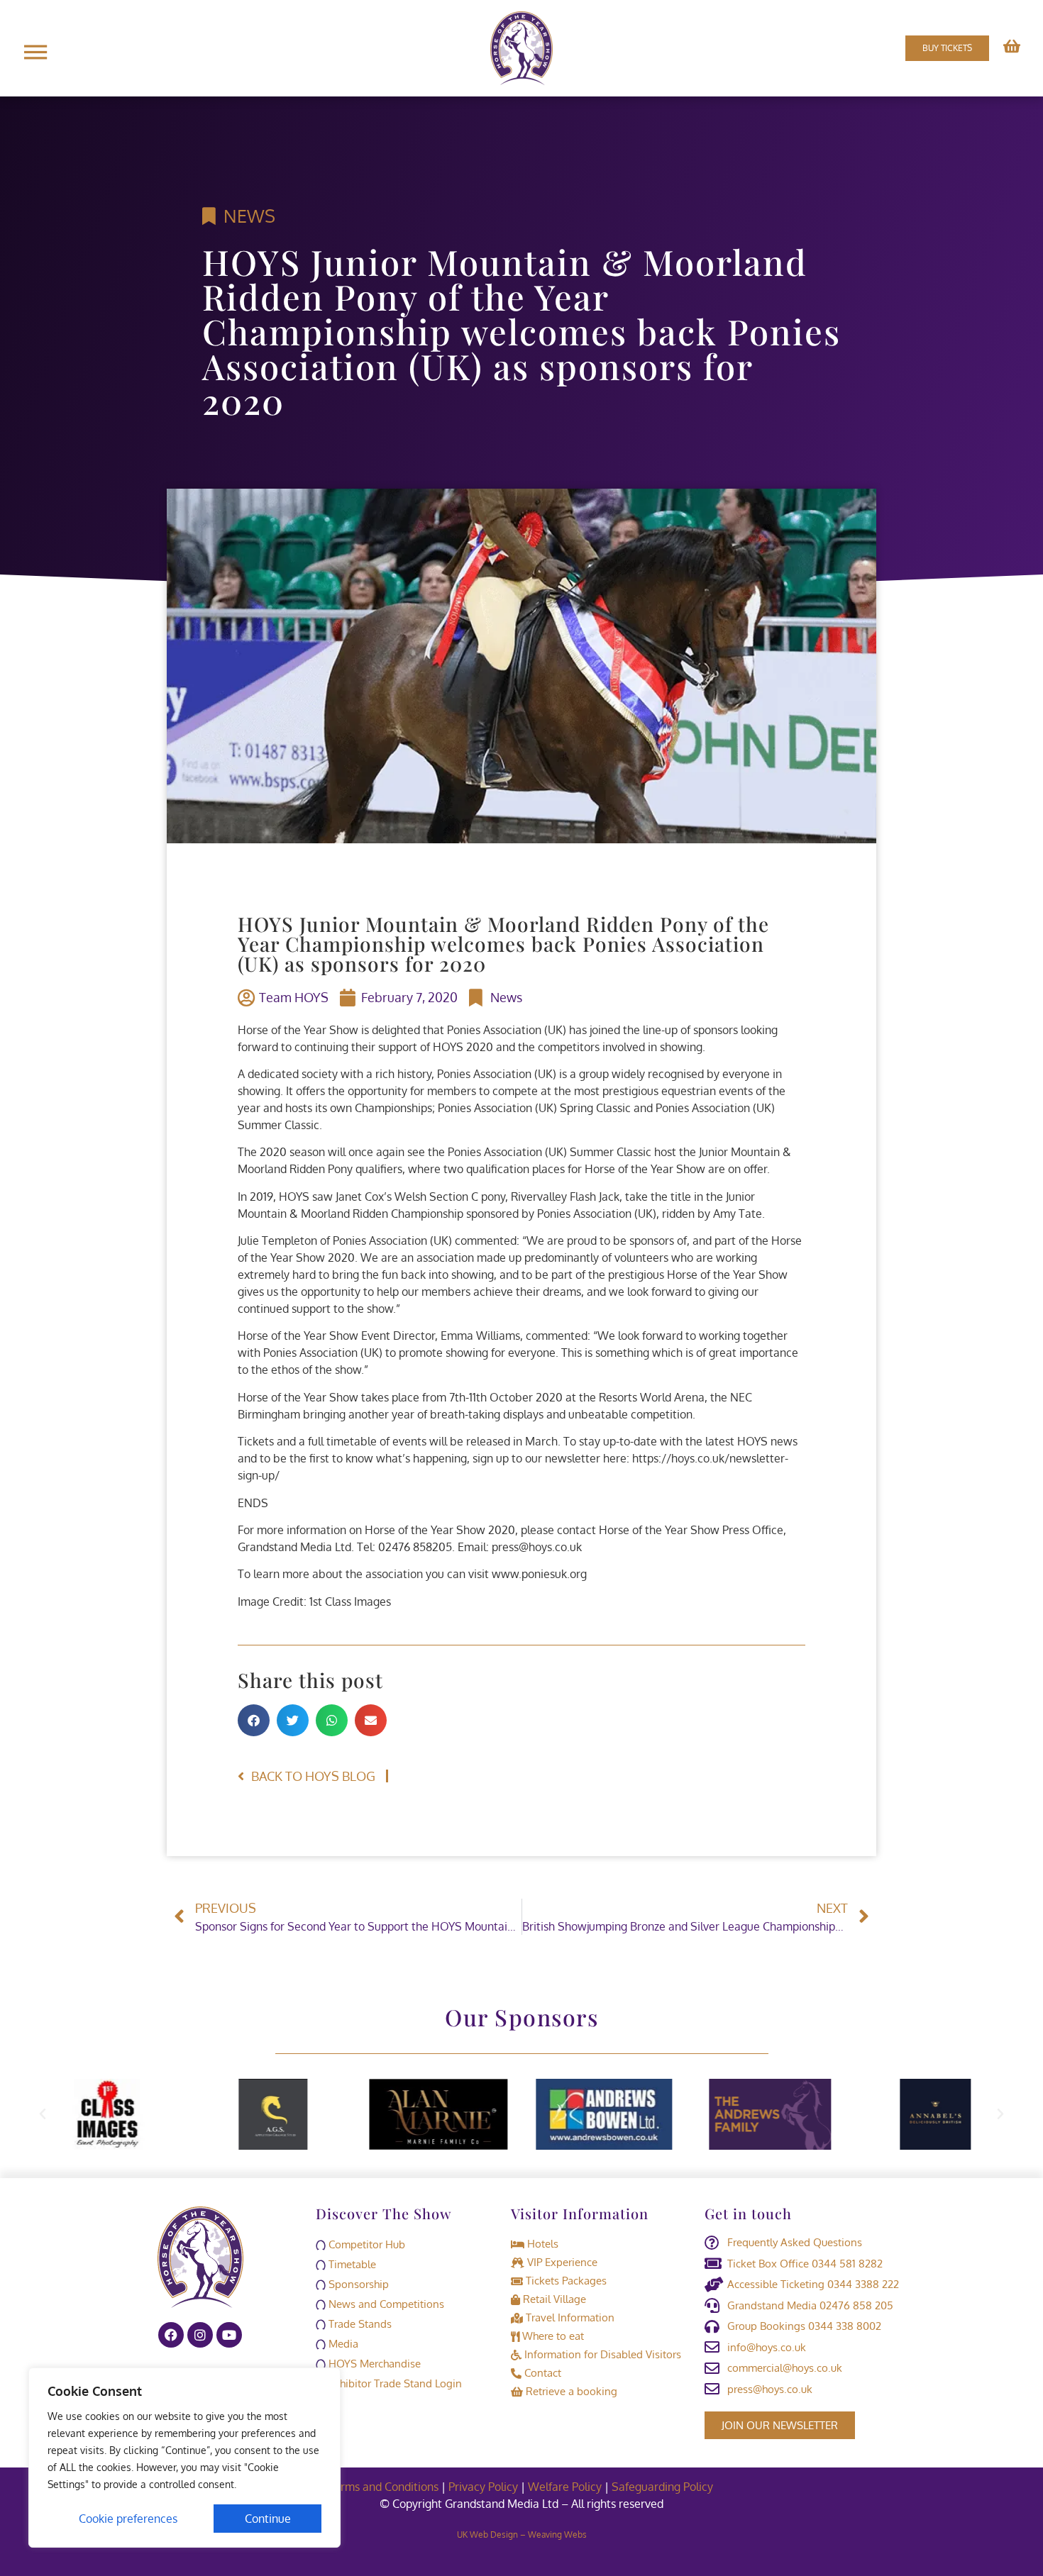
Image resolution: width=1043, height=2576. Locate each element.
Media (342, 2344)
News (249, 216)
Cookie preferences (128, 2519)
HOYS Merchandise (373, 2364)
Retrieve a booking (570, 2391)
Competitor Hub (365, 2244)
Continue (268, 2519)
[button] (254, 1720)
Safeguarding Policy (664, 2487)
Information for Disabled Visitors (601, 2354)
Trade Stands (359, 2324)
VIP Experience (561, 2262)
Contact (541, 2373)
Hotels (541, 2244)
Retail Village (553, 2299)
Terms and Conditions (383, 2487)
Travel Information (569, 2317)
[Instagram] (200, 2335)
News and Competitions (385, 2304)
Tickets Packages (565, 2281)
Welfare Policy (565, 2487)
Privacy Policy (483, 2487)
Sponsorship (357, 2284)
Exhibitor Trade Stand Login (394, 2383)
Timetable (351, 2264)
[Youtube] (229, 2335)
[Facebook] (171, 2335)
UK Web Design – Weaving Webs (522, 2535)
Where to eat (552, 2336)
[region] (184, 2458)
